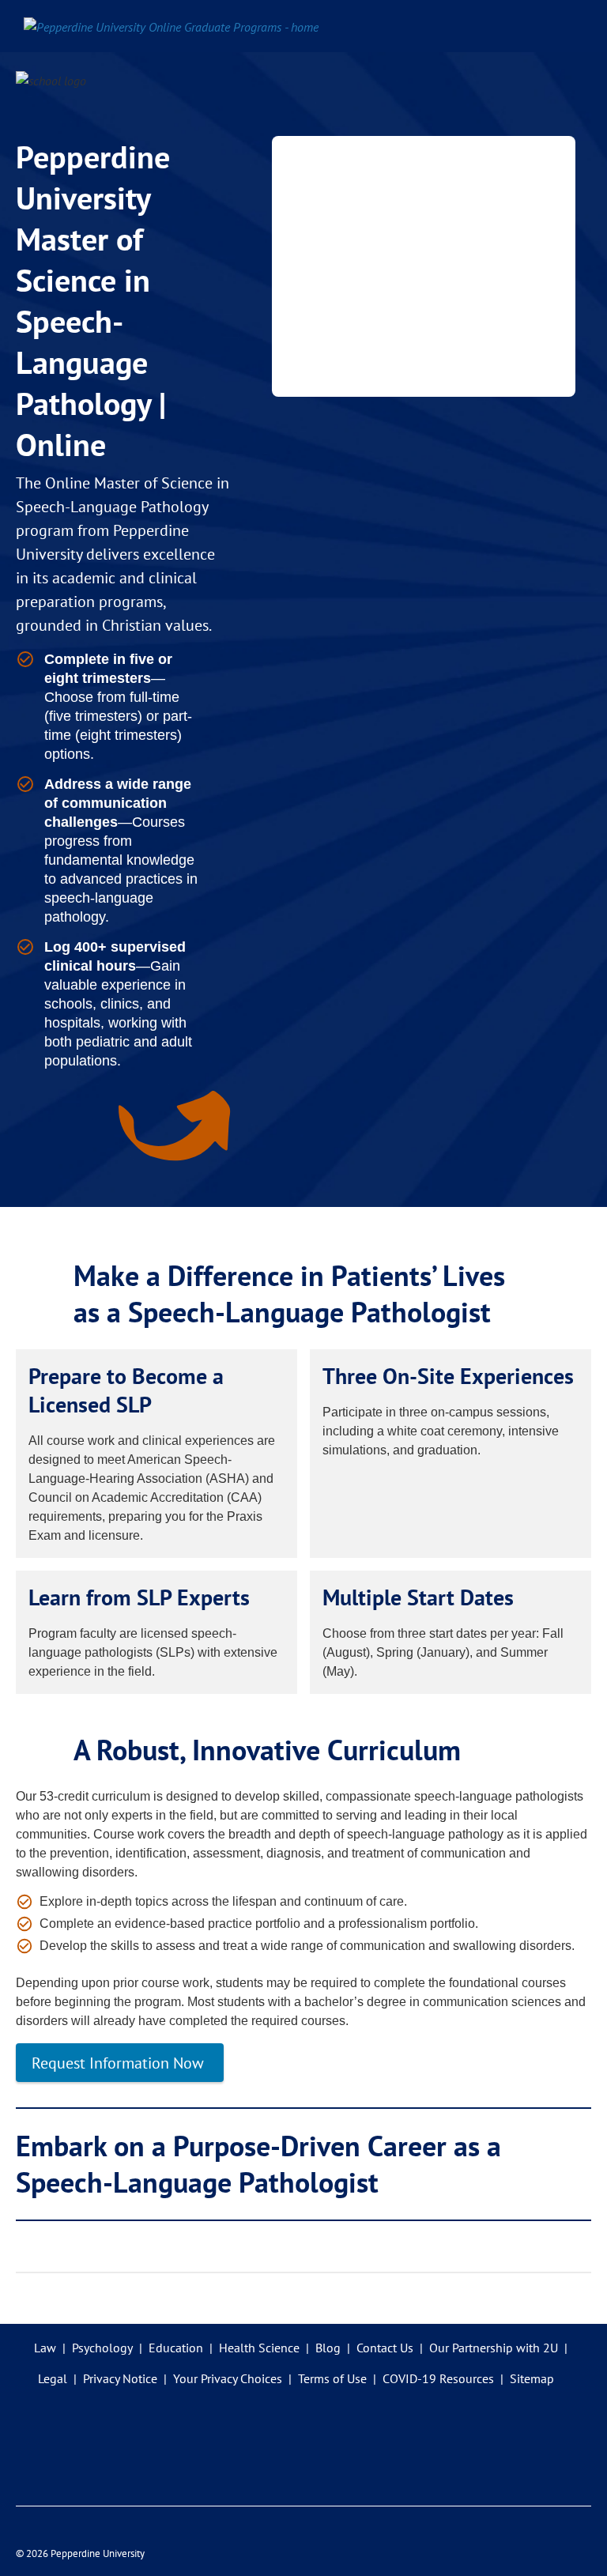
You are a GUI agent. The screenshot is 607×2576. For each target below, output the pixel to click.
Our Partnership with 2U (494, 2348)
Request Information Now (120, 2063)
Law (45, 2348)
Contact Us (385, 2348)
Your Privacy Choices (228, 2378)
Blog (328, 2348)
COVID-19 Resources (438, 2378)
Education (176, 2348)
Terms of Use (332, 2378)
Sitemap (532, 2378)
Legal (53, 2378)
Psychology (102, 2348)
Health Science (259, 2348)
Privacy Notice (120, 2378)
